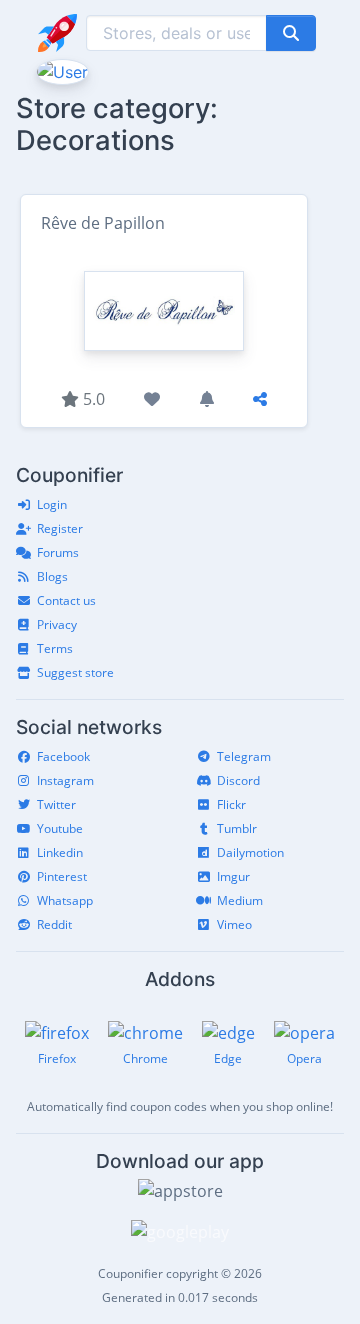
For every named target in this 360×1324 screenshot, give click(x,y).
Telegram (244, 756)
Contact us (66, 600)
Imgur (233, 876)
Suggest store (75, 672)
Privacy (57, 624)
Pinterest (62, 876)
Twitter (56, 804)
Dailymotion (250, 852)
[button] (60, 70)
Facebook (63, 756)
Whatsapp (65, 900)
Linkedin (60, 852)
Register (60, 528)
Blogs (52, 576)
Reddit (54, 924)
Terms (55, 648)
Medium (240, 900)
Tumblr (237, 828)
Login (52, 504)
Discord (238, 780)
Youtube (60, 828)
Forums (58, 552)
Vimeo (234, 924)
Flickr (231, 804)
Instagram (65, 780)
